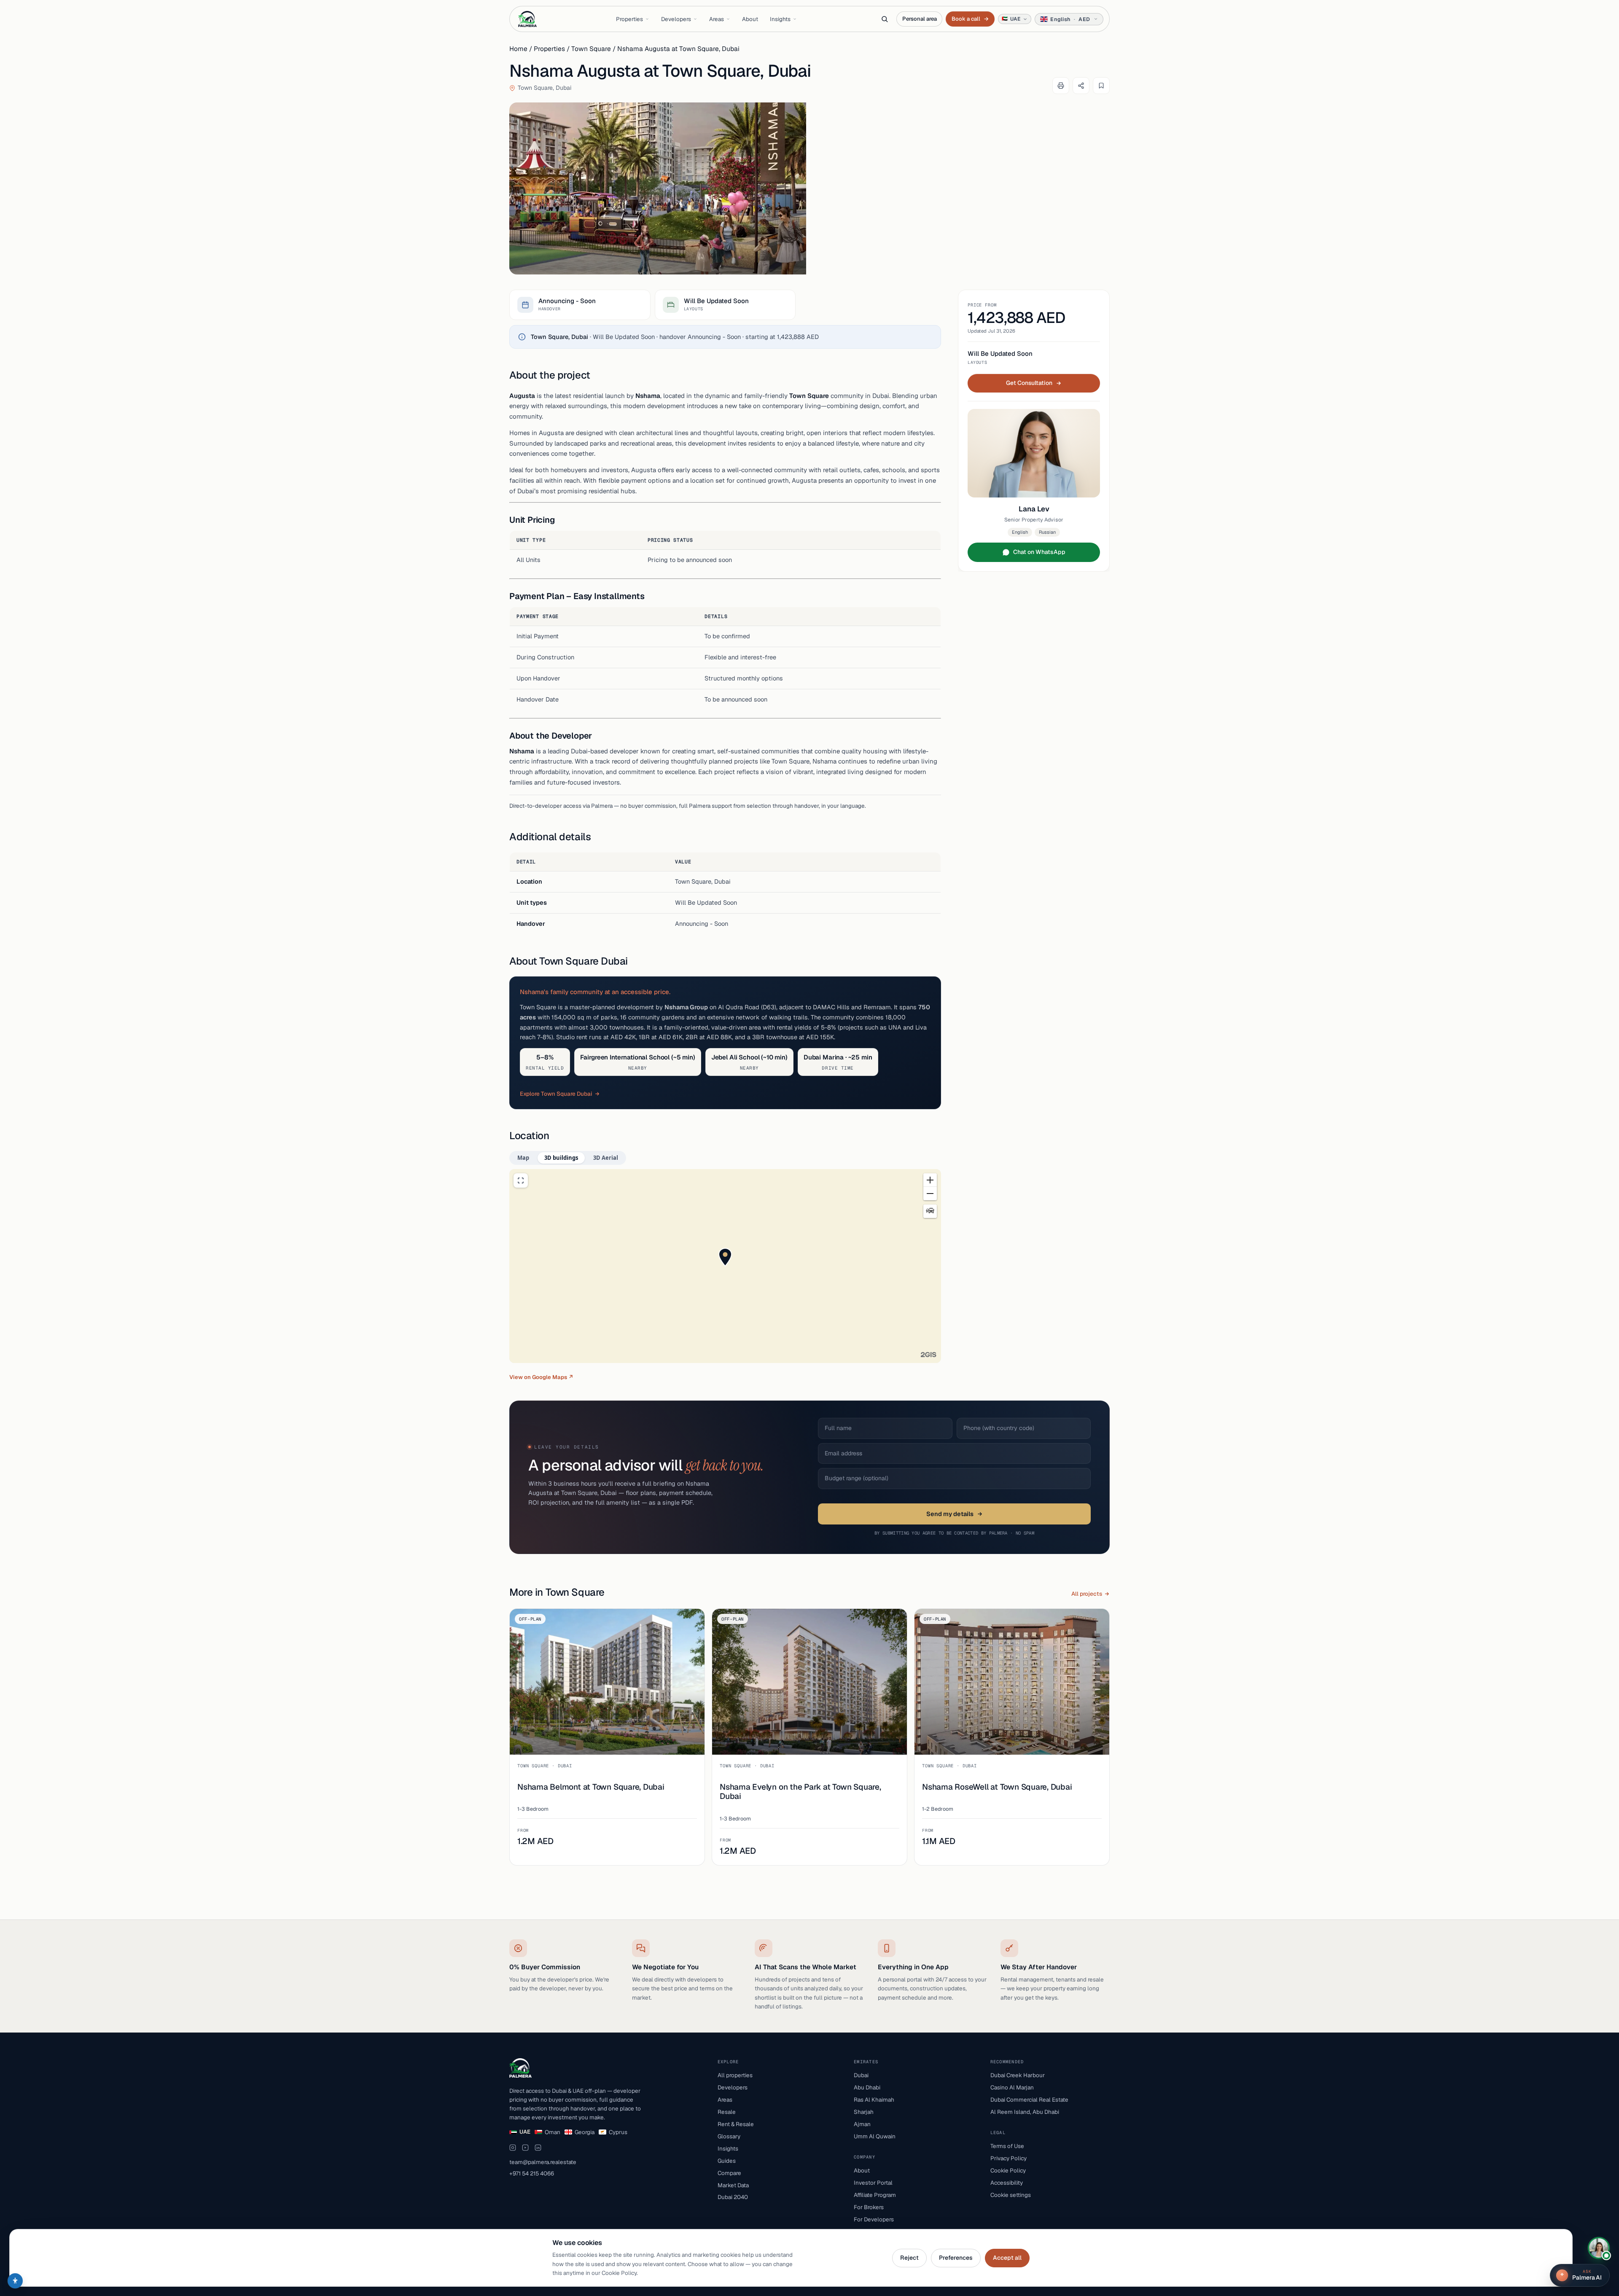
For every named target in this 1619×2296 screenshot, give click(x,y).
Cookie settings (1011, 2195)
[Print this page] (1061, 86)
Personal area (919, 19)
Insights (780, 19)
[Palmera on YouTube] (525, 2148)
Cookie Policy (1008, 2170)
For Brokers (869, 2207)
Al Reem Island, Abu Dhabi (1025, 2112)
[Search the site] (885, 19)
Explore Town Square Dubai (556, 1094)
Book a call (970, 19)
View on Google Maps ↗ (541, 1377)
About (750, 19)
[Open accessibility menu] (15, 2281)
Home (518, 49)
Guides (727, 2161)
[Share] (1081, 86)
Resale (727, 2112)
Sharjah (864, 2112)
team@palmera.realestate (543, 2162)
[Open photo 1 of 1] (658, 188)
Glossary (729, 2136)
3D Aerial (606, 1158)
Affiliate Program (875, 2195)
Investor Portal (873, 2183)
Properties (629, 19)
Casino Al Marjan (1012, 2087)
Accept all (1007, 2258)
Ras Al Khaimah (874, 2100)
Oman (553, 2132)
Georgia (585, 2132)
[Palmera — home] (527, 19)
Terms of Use (1007, 2146)
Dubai (861, 2075)
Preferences (956, 2258)
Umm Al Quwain (875, 2136)
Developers (676, 19)
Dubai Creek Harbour (1018, 2075)
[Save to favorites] (1101, 86)
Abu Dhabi (867, 2087)
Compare (729, 2173)
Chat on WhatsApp (1039, 552)
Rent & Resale (736, 2124)
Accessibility (1007, 2183)
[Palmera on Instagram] (513, 2148)
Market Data (733, 2185)
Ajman (862, 2124)
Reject (909, 2258)
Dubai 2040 (733, 2197)
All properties (735, 2075)
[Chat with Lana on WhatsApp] (1599, 2248)
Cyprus (618, 2132)
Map (523, 1158)
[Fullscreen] (521, 1180)
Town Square (591, 49)
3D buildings (561, 1158)
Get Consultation (1029, 383)
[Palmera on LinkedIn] (538, 2148)
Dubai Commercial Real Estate (1029, 2100)
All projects (1087, 1594)
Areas (717, 19)
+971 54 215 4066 (532, 2173)
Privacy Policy (1009, 2158)
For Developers (874, 2219)
